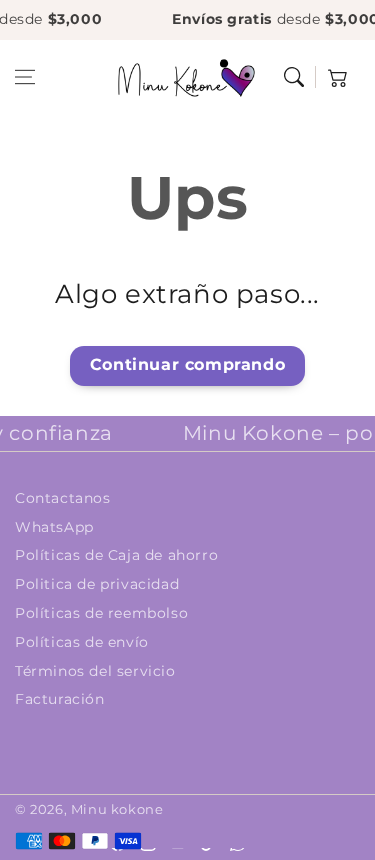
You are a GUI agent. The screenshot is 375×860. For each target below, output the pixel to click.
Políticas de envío (82, 642)
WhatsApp (54, 527)
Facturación (60, 699)
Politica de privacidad (97, 584)
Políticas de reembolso (101, 613)
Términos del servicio (95, 671)
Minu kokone (117, 809)
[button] (25, 77)
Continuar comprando (187, 364)
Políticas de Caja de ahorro (116, 555)
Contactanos (63, 498)
